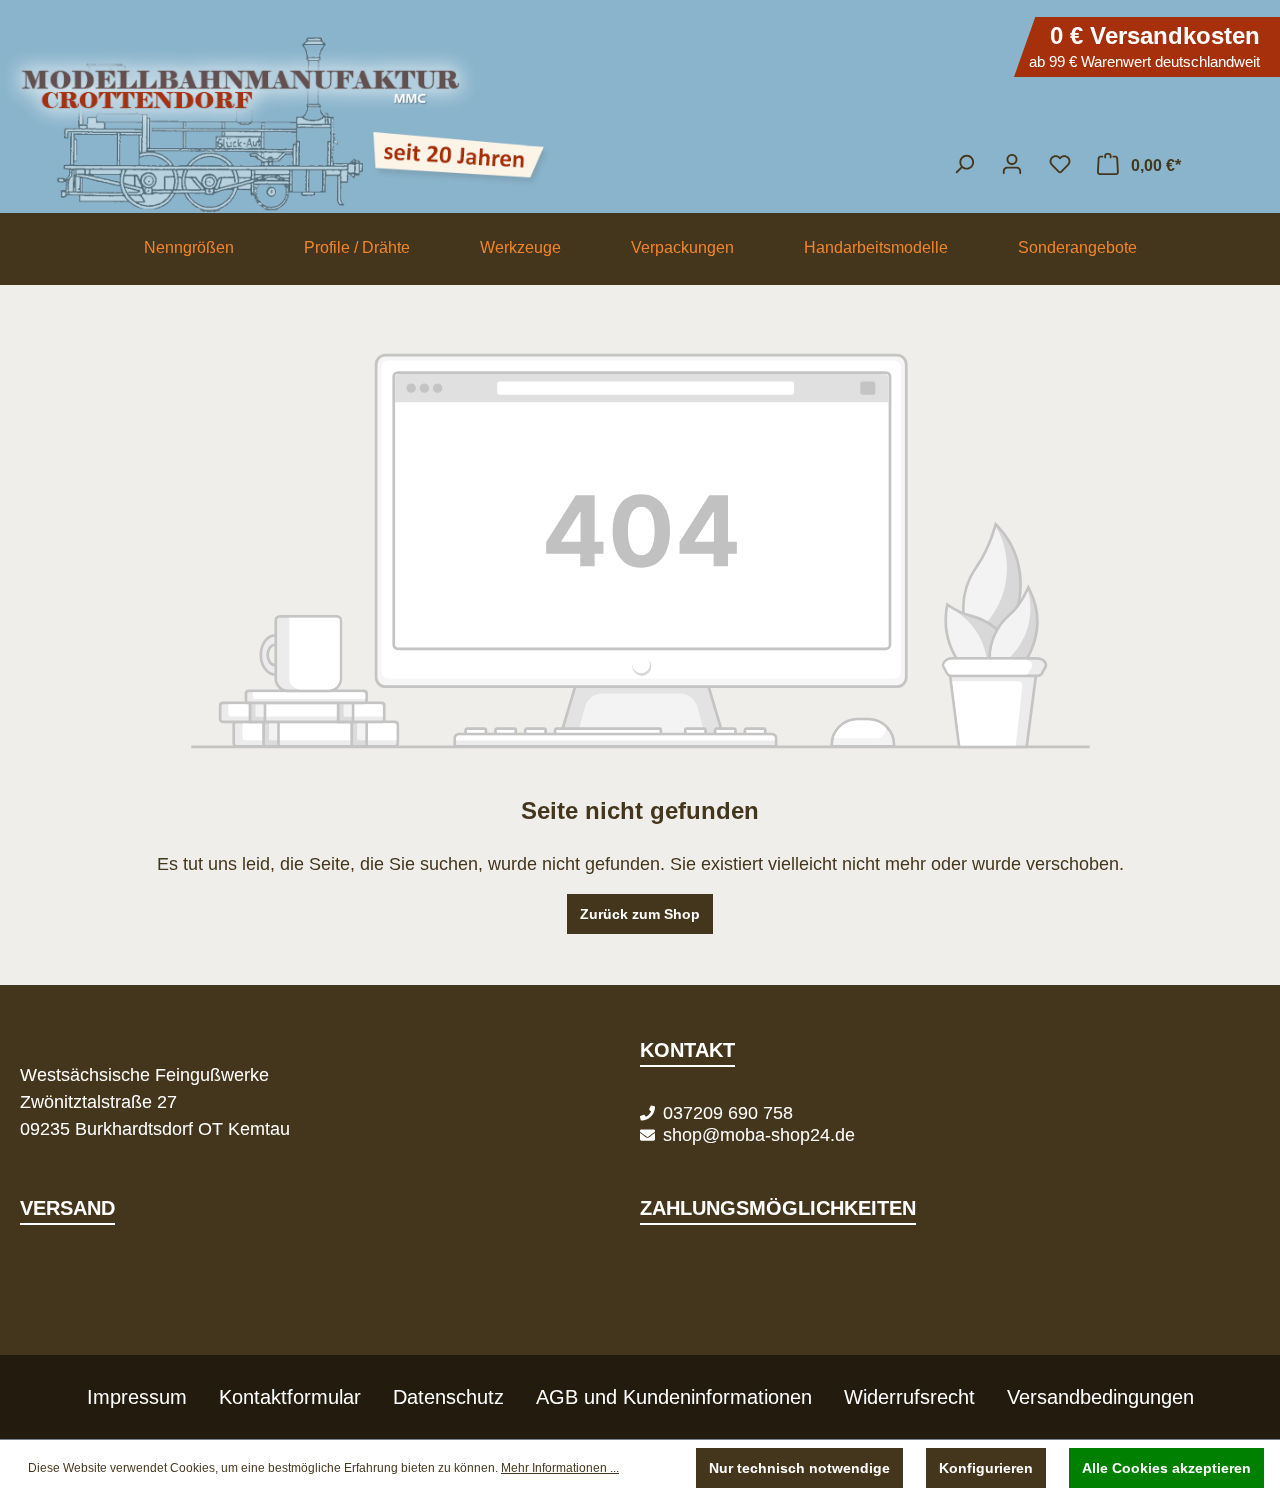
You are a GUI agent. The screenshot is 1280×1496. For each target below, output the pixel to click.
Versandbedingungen (1100, 1397)
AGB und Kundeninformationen (674, 1397)
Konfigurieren (986, 1468)
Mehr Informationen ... (560, 1468)
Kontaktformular (290, 1397)
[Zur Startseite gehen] (640, 115)
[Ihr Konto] (1012, 164)
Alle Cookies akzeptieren (1166, 1468)
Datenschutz (448, 1397)
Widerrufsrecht (909, 1397)
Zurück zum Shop (640, 914)
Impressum (137, 1397)
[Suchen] (964, 164)
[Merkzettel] (1060, 164)
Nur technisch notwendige (799, 1468)
